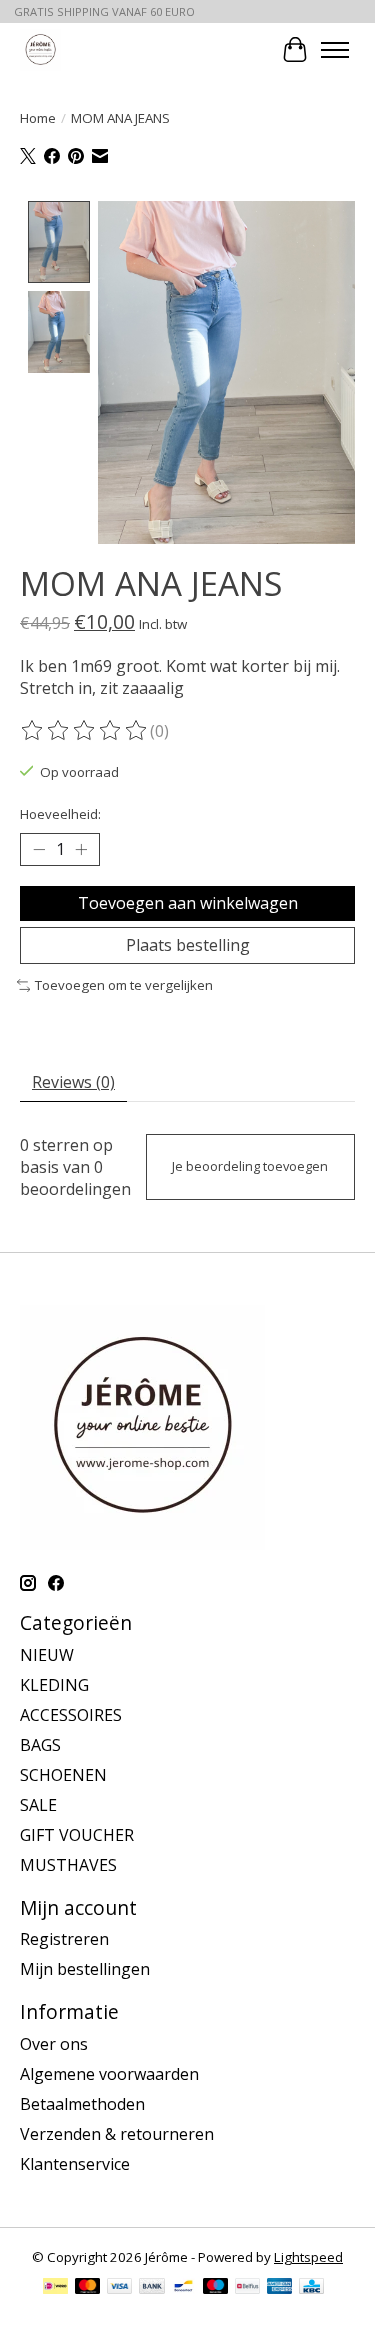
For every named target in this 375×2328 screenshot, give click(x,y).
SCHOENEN (63, 1775)
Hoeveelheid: (60, 814)
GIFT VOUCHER (77, 1835)
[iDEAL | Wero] (55, 2288)
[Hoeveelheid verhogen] (81, 849)
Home (38, 118)
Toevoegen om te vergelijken (124, 985)
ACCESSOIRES (71, 1715)
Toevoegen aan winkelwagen (188, 903)
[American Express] (280, 2288)
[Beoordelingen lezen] (85, 731)
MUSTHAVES (68, 1865)
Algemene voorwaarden (109, 2074)
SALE (38, 1805)
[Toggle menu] (335, 50)
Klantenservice (75, 2164)
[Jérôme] (40, 49)
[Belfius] (247, 2288)
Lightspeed (308, 2257)
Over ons (54, 2044)
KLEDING (54, 1685)
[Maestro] (216, 2288)
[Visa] (120, 2288)
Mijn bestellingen (85, 1969)
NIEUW (47, 1655)
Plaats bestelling (188, 945)
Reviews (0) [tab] (73, 1082)
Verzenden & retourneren (117, 2134)
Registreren (64, 1939)
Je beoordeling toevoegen (250, 1166)
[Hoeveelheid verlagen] (39, 849)
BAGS (40, 1745)
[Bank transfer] (152, 2288)
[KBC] (311, 2288)
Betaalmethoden (82, 2104)
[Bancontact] (183, 2288)
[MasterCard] (88, 2288)
